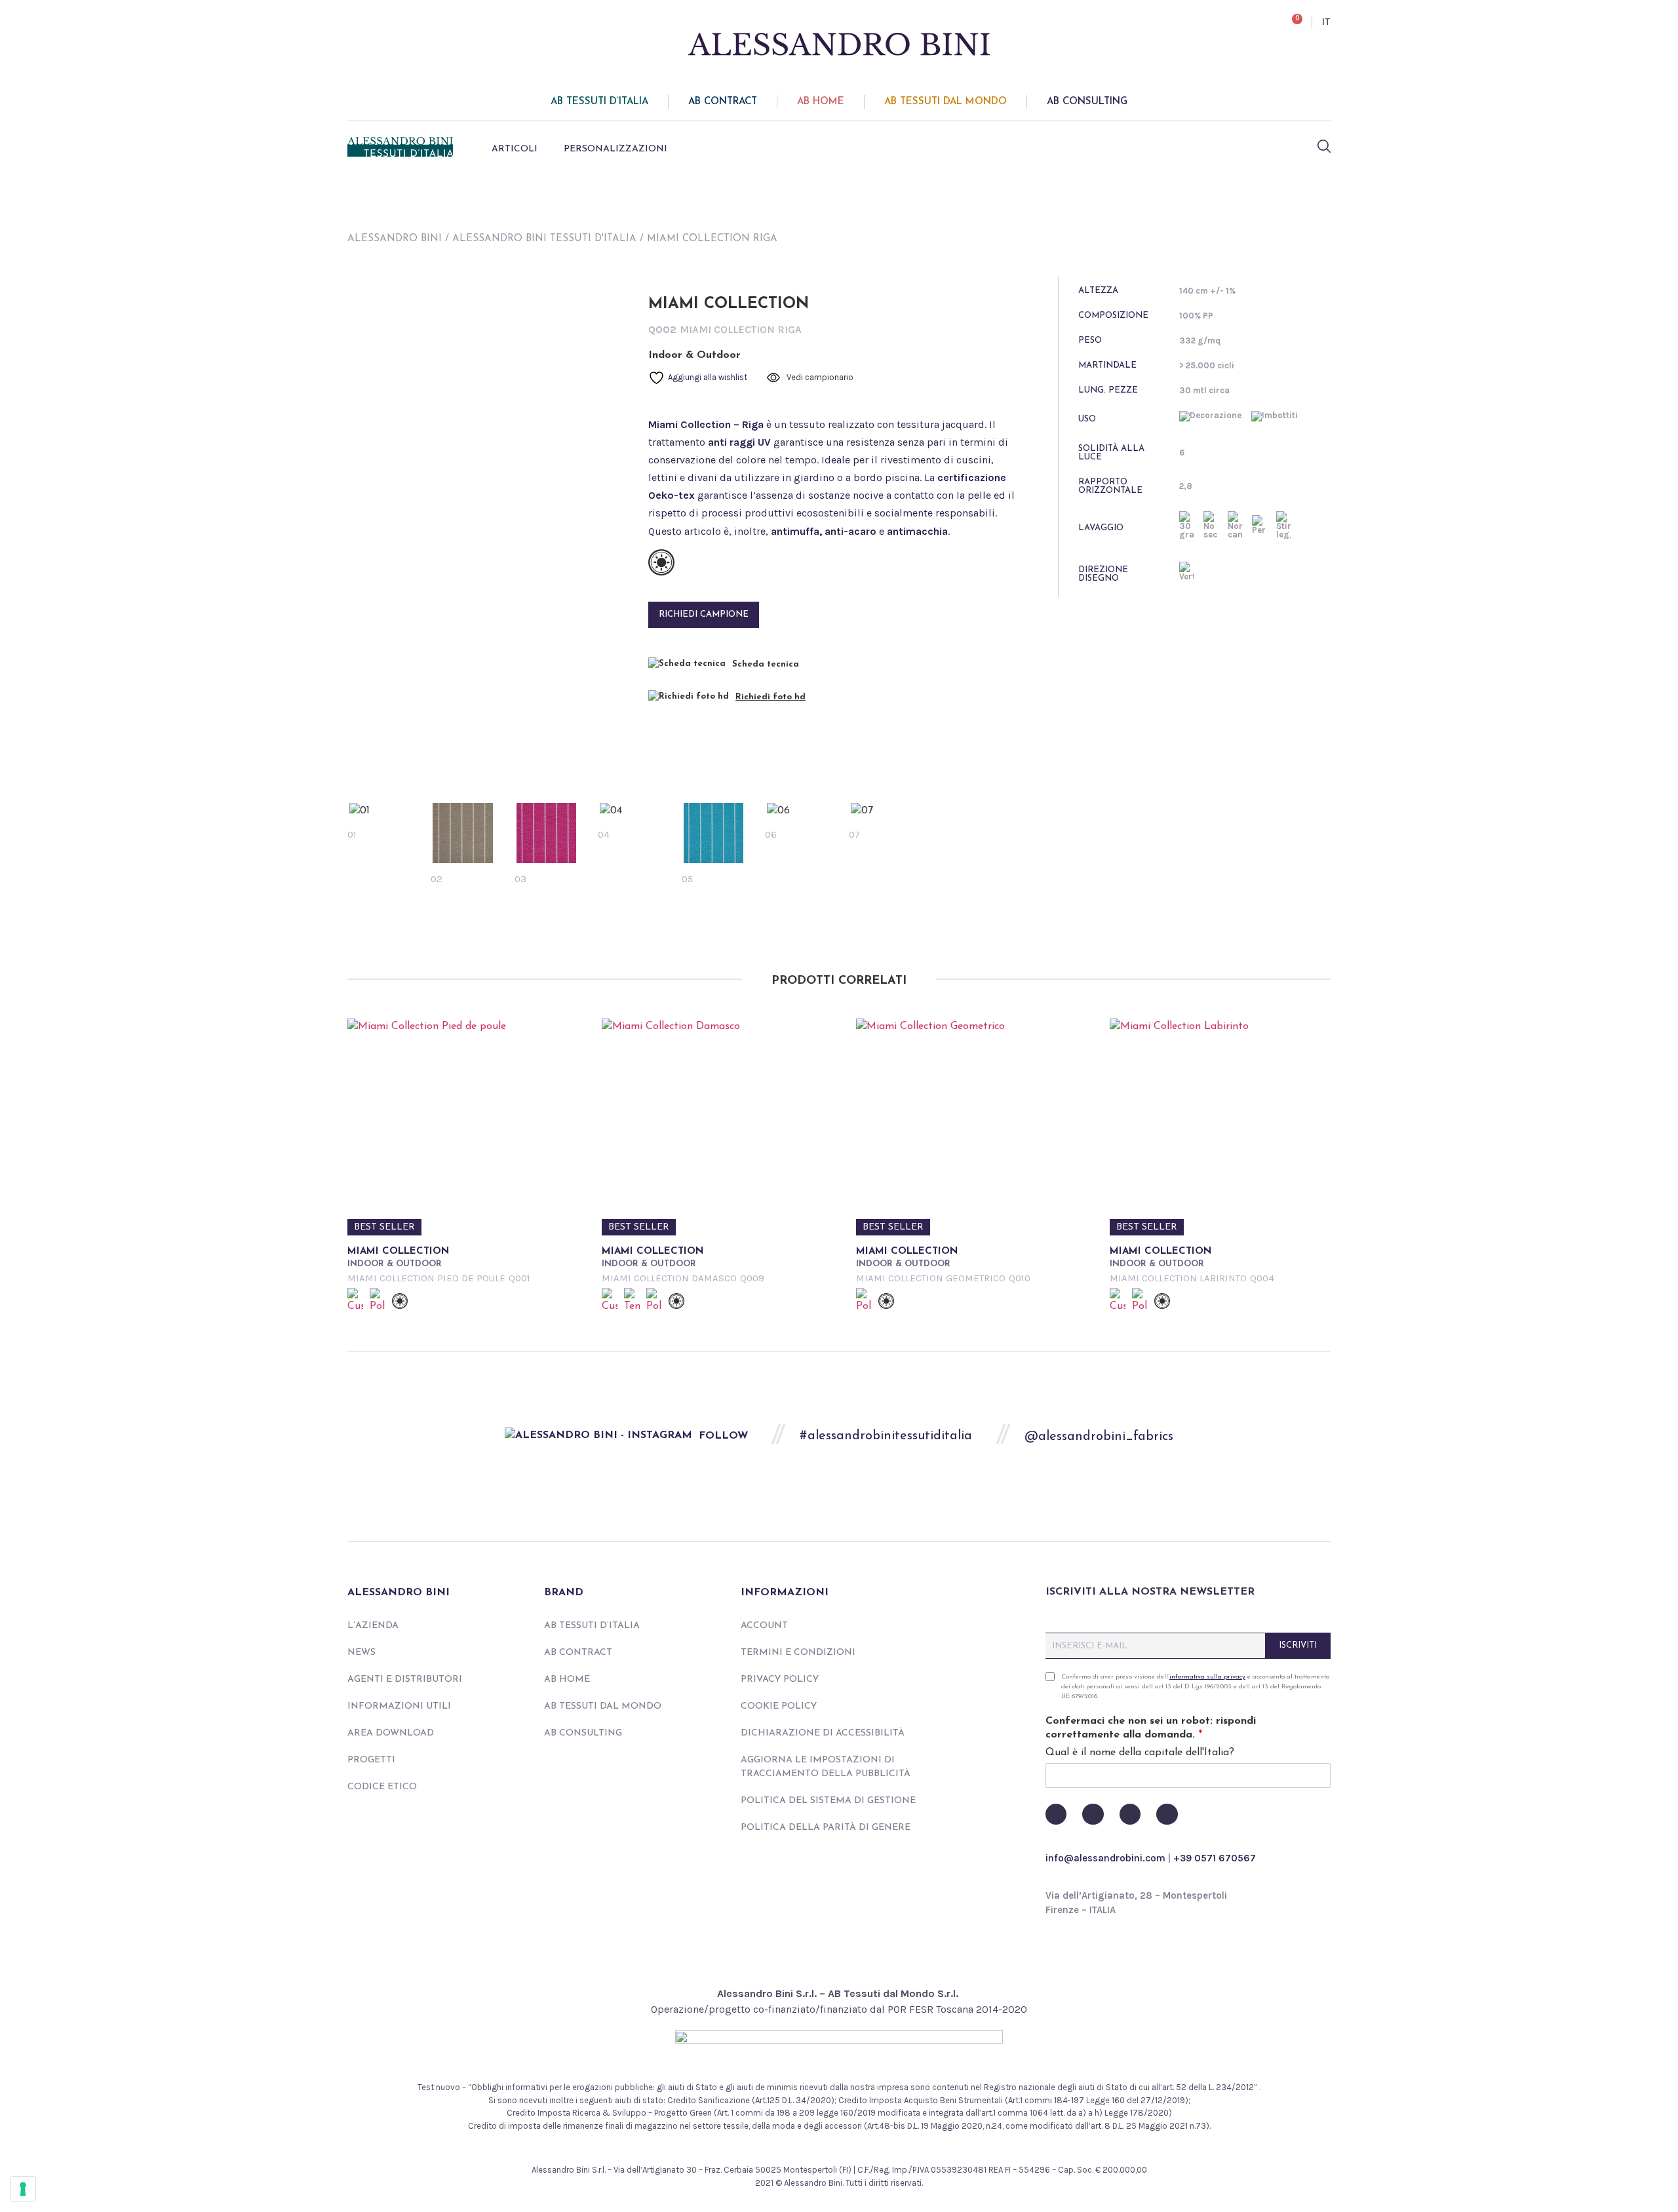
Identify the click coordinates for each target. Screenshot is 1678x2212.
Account (764, 1626)
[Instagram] (1130, 1814)
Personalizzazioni (615, 149)
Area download (391, 1733)
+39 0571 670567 (1215, 1858)
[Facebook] (1056, 1814)
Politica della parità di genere (826, 1828)
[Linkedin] (1167, 1814)
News (361, 1653)
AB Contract (723, 102)
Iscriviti (1298, 1645)
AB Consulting (1087, 102)
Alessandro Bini (395, 239)
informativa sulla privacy (1207, 1677)
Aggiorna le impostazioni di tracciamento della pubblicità (826, 1767)
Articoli (515, 149)
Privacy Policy (780, 1679)
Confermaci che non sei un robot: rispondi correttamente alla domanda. (1151, 1728)
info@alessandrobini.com (1105, 1858)
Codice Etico (382, 1787)
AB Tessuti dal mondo (946, 102)
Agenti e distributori (405, 1679)
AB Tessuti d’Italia (599, 102)
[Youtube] (1093, 1814)
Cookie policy (779, 1706)
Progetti (371, 1760)
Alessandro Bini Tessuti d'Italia (544, 239)
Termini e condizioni (798, 1653)
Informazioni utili (399, 1706)
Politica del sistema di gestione (828, 1801)
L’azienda (373, 1626)
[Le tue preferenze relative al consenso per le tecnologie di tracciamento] (23, 2189)
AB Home (821, 102)
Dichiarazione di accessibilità (823, 1733)
